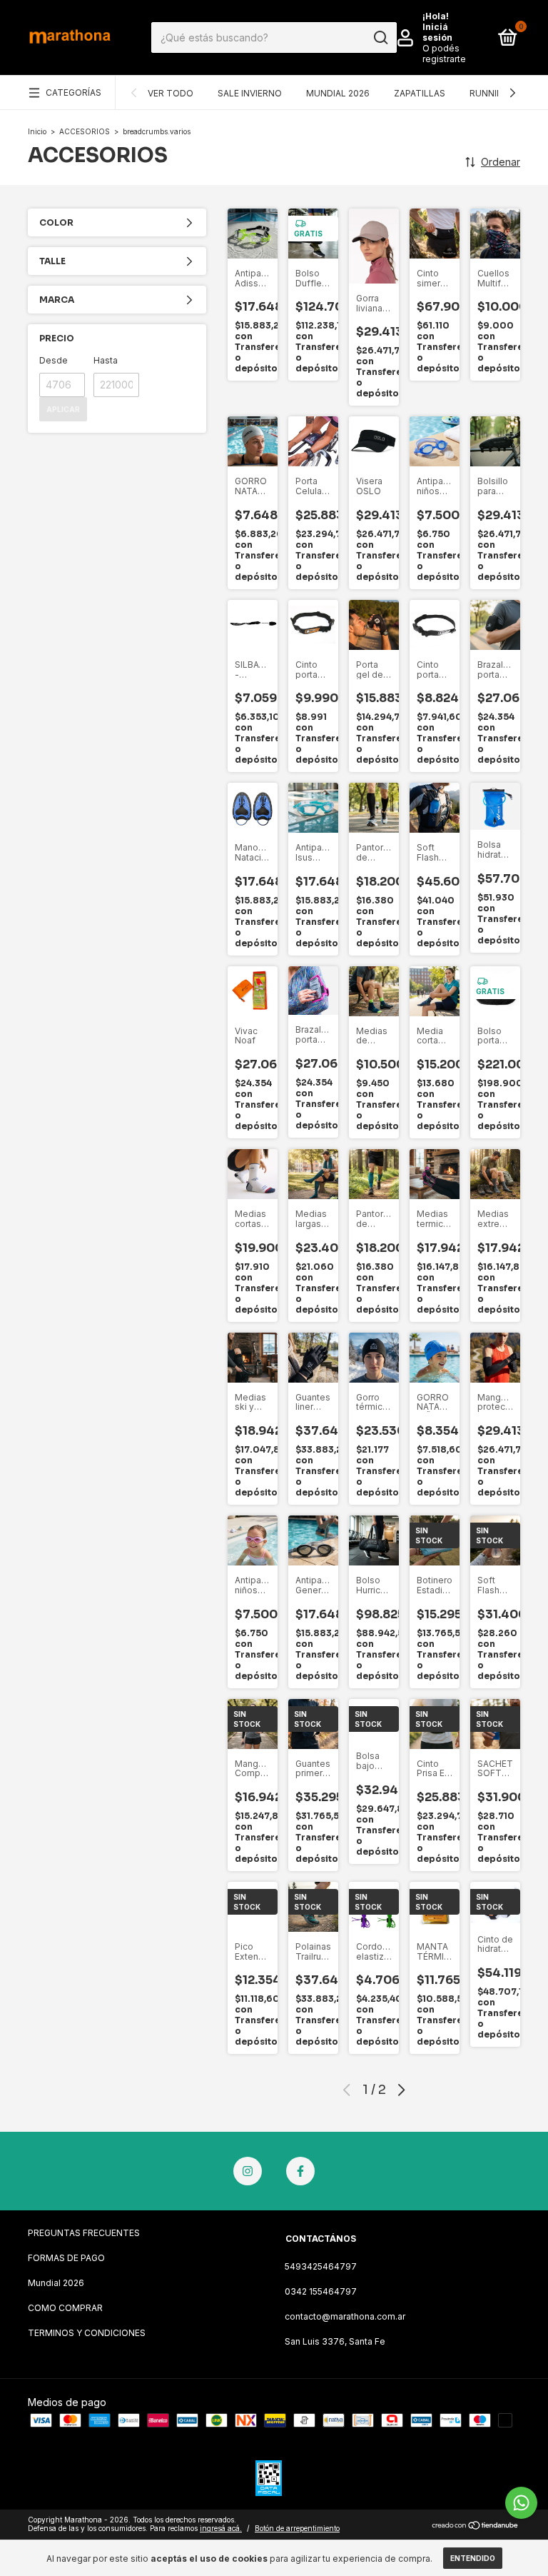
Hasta (106, 360)
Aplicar (63, 409)
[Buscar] (380, 38)
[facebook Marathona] (300, 2171)
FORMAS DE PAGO (66, 2258)
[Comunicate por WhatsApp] (521, 2503)
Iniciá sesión (437, 32)
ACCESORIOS (86, 131)
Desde (54, 360)
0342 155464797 (321, 2291)
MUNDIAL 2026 (338, 93)
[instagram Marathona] (248, 2171)
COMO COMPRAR (65, 2308)
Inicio (37, 131)
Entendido (473, 2558)
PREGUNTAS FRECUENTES (84, 2233)
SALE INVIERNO (250, 93)
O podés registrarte (444, 54)
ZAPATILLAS (420, 93)
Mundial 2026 (56, 2283)
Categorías (73, 92)
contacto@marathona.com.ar (345, 2316)
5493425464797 (321, 2266)
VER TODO (171, 93)
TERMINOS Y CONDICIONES (87, 2333)
